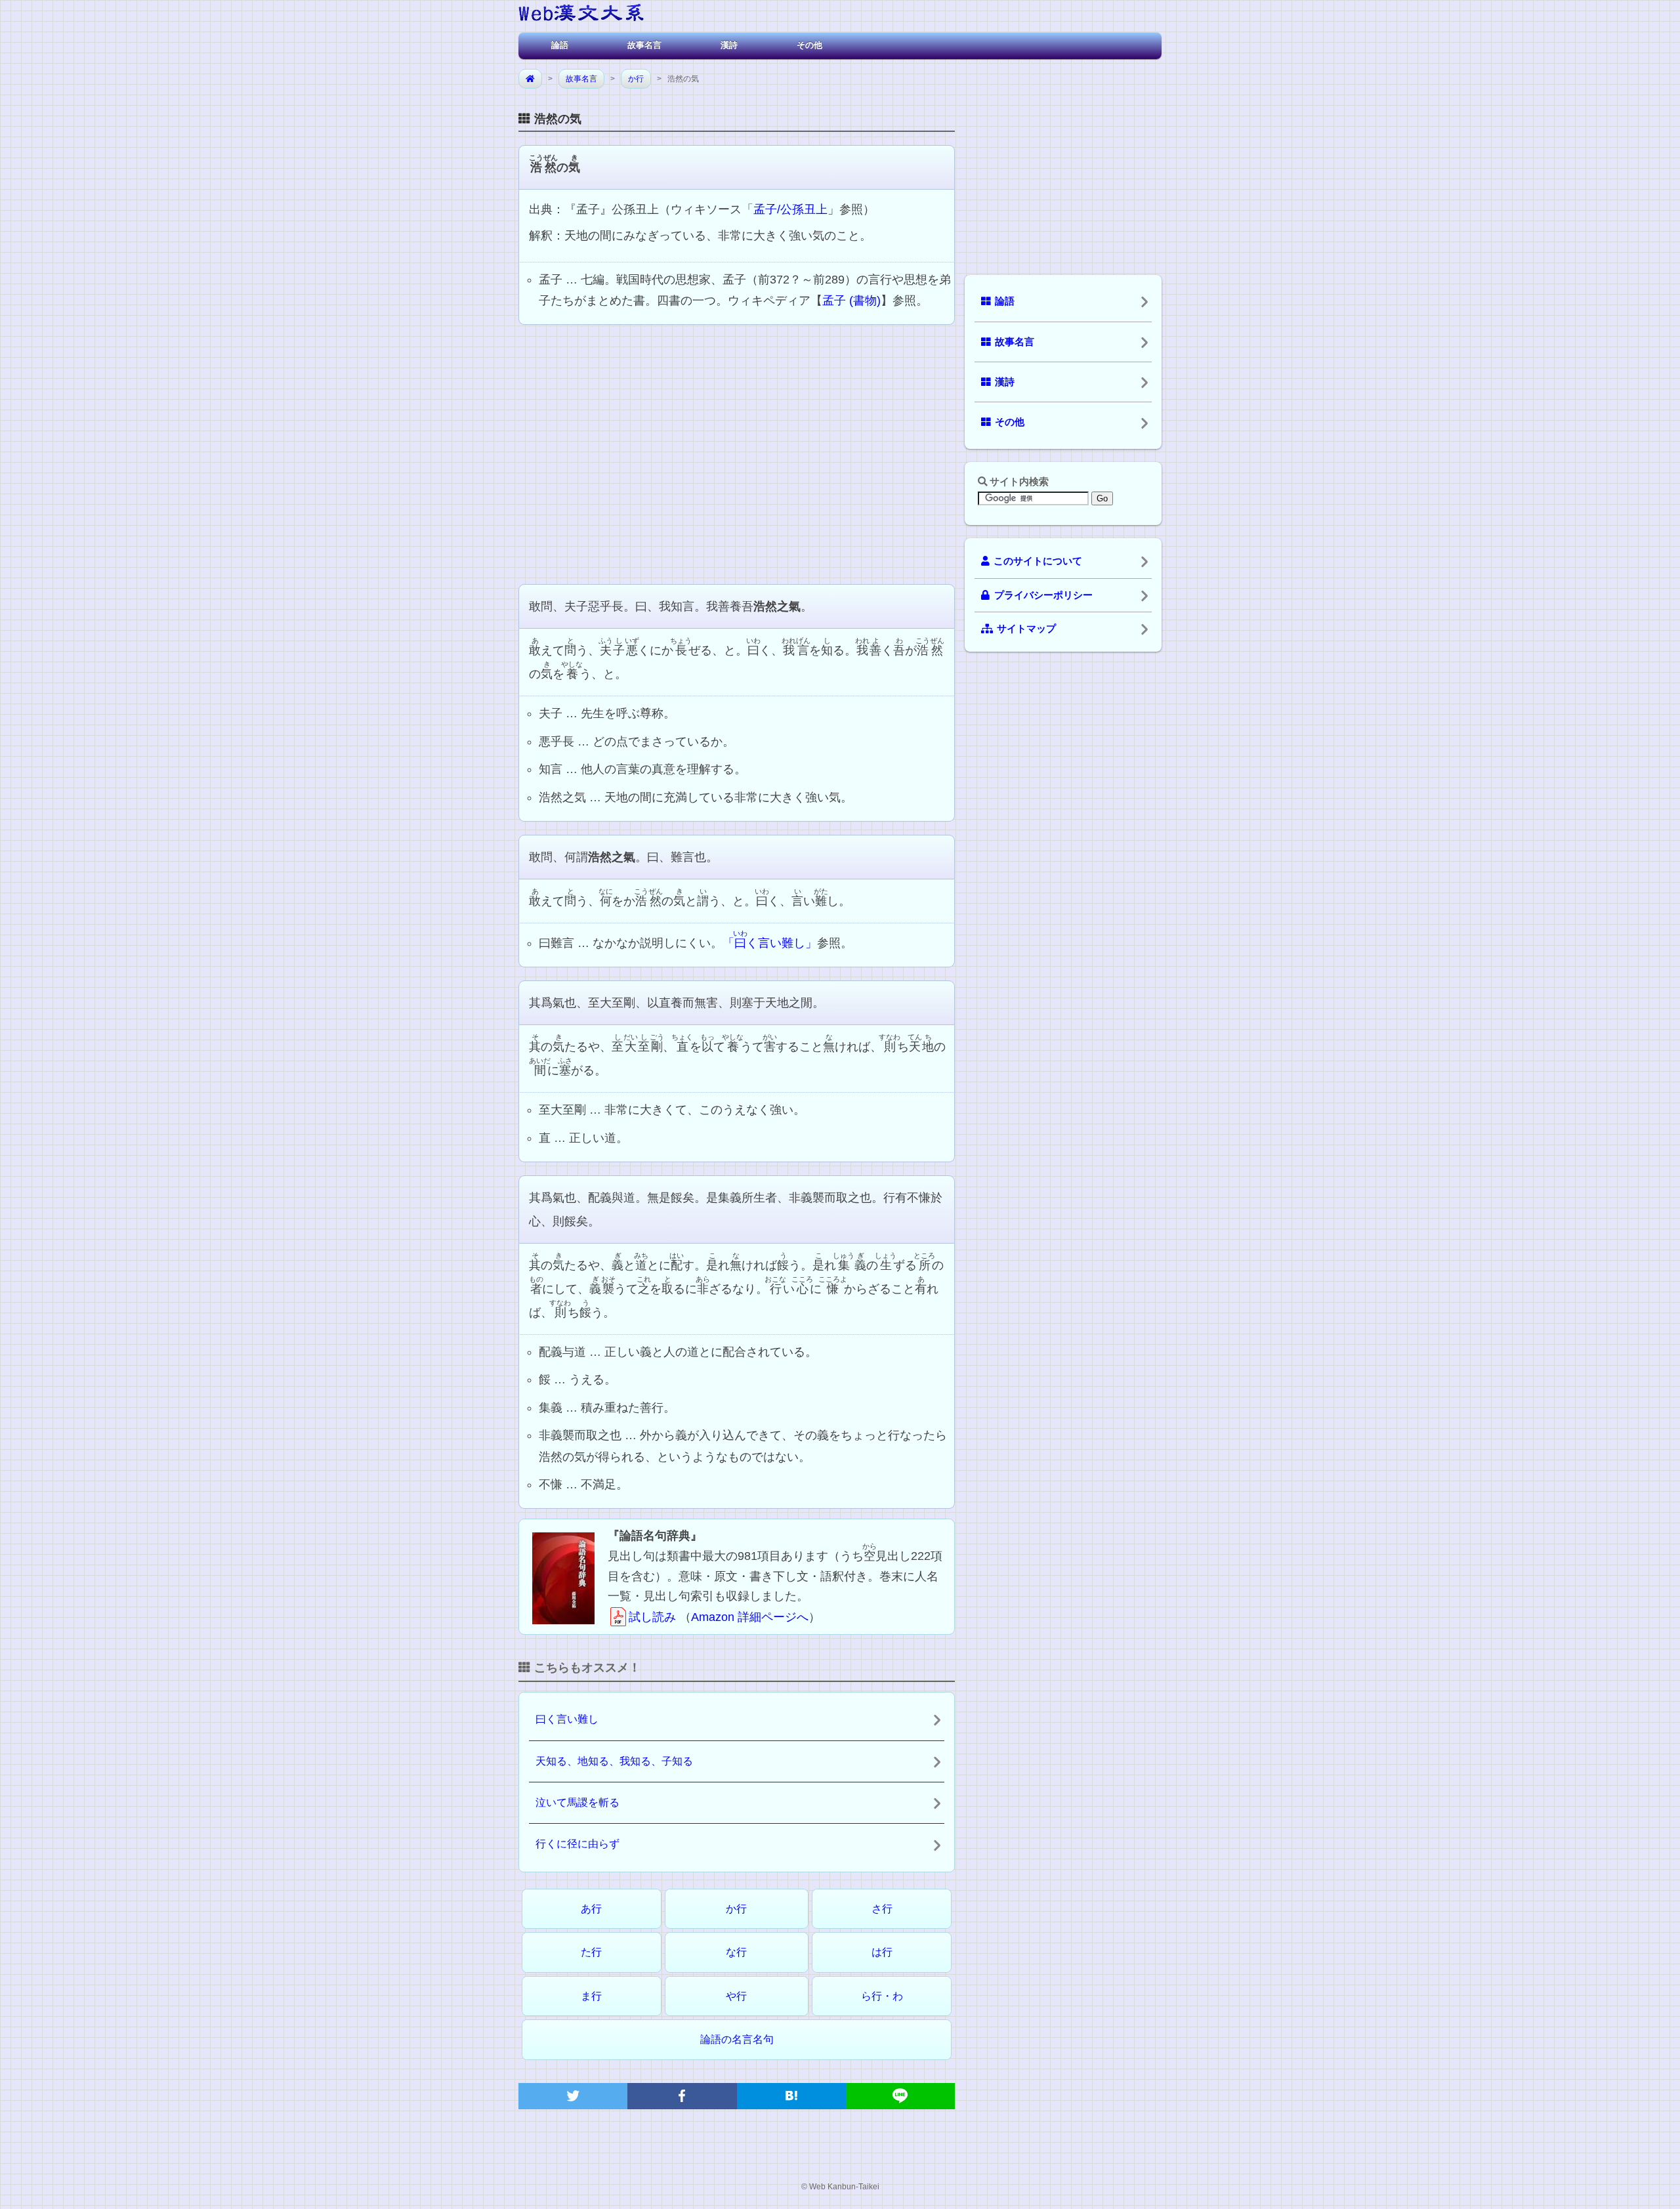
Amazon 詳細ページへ (750, 1617)
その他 (809, 45)
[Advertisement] (737, 453)
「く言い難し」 (770, 941)
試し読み (652, 1617)
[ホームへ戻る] (581, 15)
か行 (636, 79)
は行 (882, 1952)
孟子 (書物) (851, 301)
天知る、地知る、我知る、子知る (614, 1761)
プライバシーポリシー (1043, 595)
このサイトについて (1038, 561)
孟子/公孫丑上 (790, 209)
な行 (736, 1952)
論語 (560, 45)
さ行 (882, 1909)
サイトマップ (1026, 629)
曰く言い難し (567, 1719)
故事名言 (644, 45)
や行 (736, 1996)
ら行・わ (882, 1996)
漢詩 (729, 45)
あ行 (591, 1909)
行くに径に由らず (577, 1844)
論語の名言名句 (737, 2039)
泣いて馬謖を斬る (577, 1802)
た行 (591, 1952)
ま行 (591, 1996)
